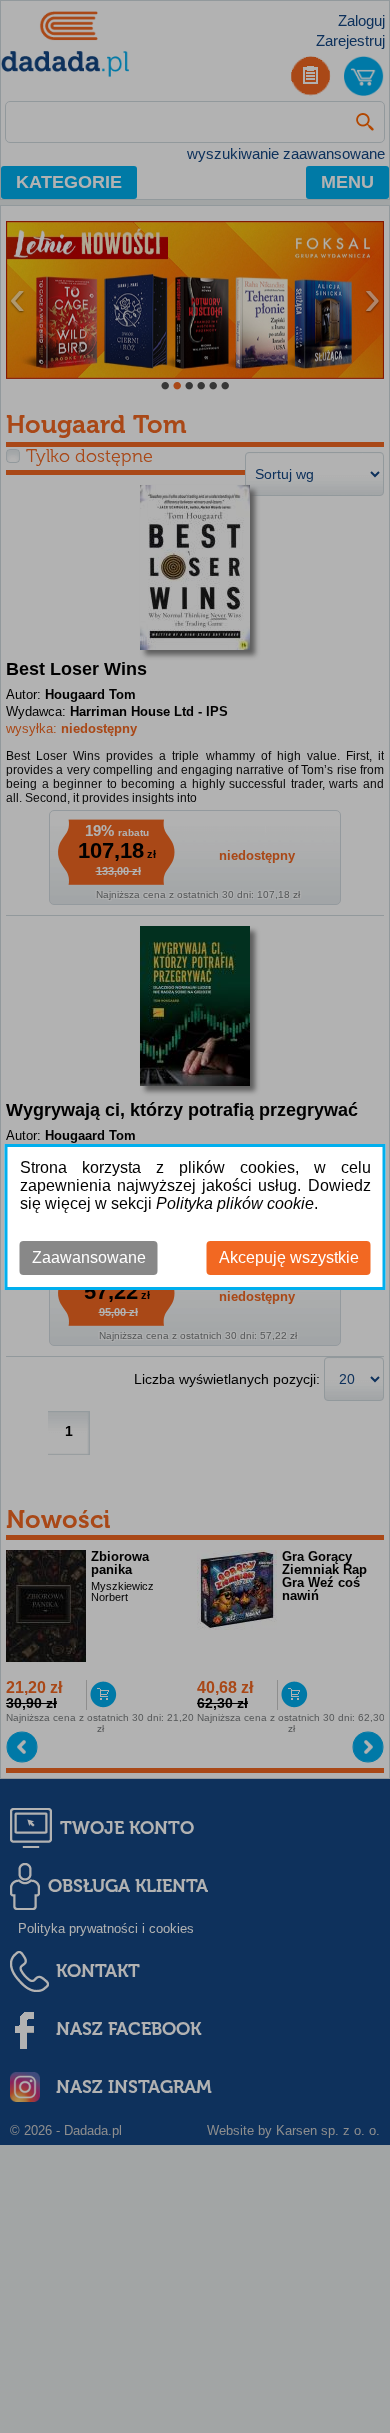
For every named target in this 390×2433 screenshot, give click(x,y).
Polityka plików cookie (235, 1203)
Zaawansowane (89, 1257)
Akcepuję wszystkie (289, 1257)
